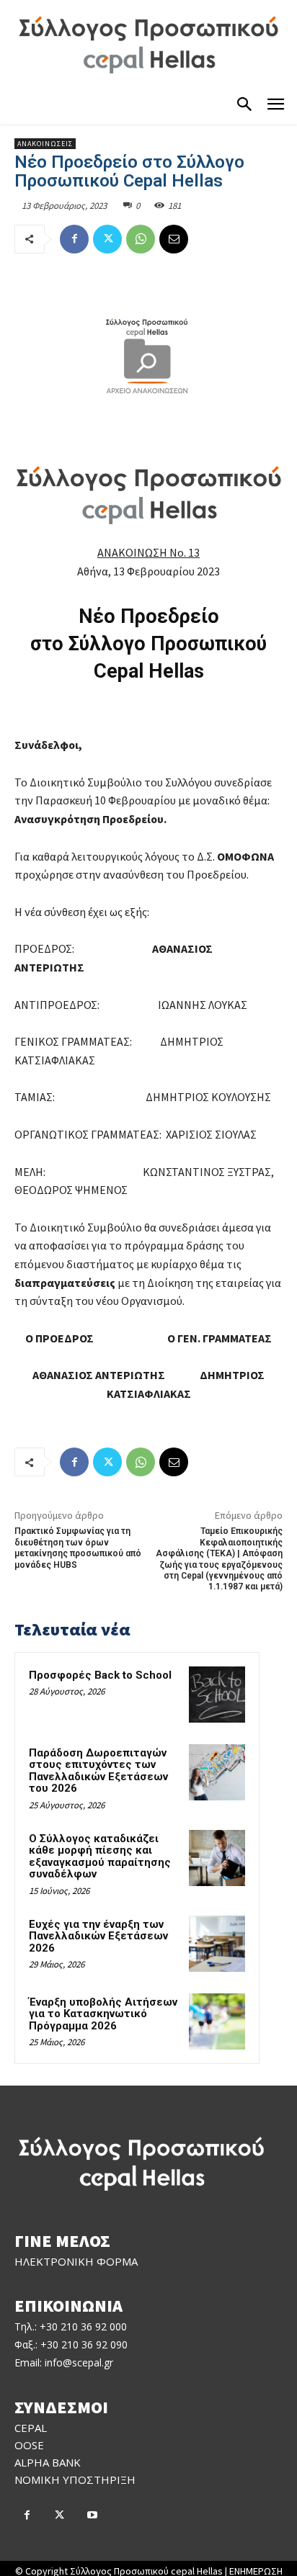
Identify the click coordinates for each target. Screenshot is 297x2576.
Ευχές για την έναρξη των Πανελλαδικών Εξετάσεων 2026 (98, 1936)
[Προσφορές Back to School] (217, 1695)
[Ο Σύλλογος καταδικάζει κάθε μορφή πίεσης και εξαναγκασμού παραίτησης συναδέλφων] (217, 1858)
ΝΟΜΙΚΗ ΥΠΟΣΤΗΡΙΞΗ (75, 2479)
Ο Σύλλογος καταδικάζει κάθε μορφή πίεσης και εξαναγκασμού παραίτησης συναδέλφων (100, 1857)
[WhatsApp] (141, 239)
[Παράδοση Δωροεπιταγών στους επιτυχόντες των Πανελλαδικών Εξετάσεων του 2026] (217, 1772)
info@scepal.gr (79, 2362)
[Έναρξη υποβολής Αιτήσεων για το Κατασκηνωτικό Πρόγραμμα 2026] (217, 2021)
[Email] (174, 239)
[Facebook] (74, 239)
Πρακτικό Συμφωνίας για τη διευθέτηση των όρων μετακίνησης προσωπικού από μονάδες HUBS (78, 1548)
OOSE (29, 2445)
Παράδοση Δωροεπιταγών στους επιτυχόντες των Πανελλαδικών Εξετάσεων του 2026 (98, 1771)
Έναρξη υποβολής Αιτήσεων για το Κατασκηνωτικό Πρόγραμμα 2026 (103, 2014)
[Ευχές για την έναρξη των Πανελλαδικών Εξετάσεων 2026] (217, 1944)
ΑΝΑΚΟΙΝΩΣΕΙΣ (45, 144)
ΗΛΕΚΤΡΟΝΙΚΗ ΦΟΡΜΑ (76, 2261)
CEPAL (31, 2428)
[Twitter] (107, 239)
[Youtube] (92, 2516)
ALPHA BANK (48, 2462)
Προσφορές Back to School (100, 1675)
